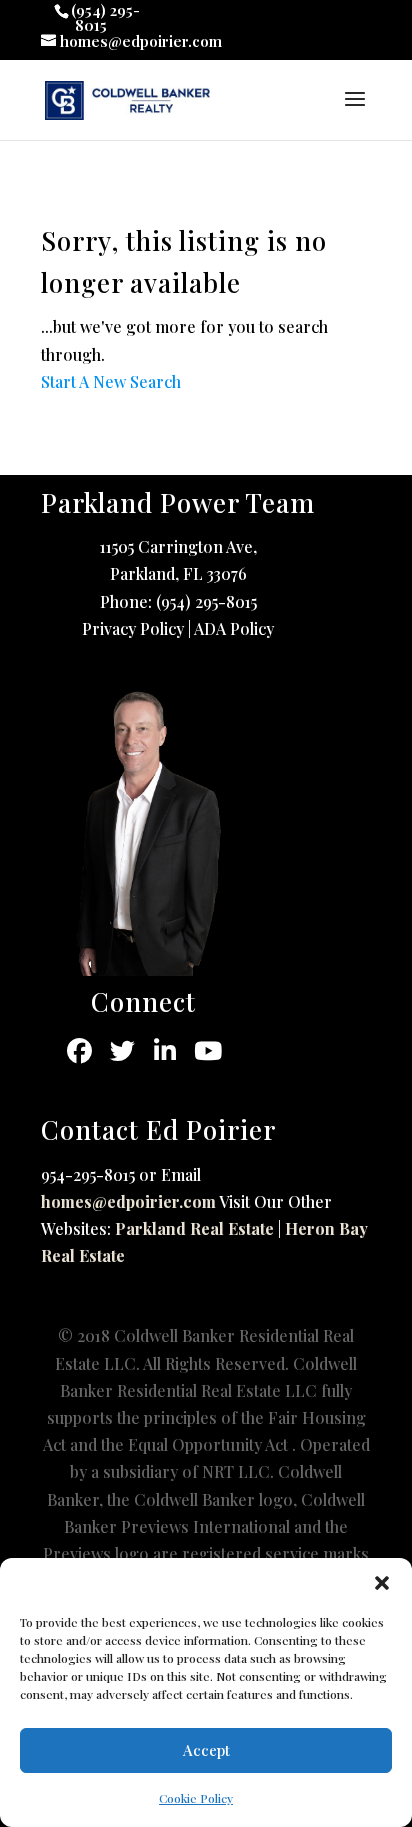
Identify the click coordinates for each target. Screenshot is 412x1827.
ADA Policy (234, 628)
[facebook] (79, 1051)
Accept (206, 1750)
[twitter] (122, 1051)
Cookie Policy (196, 1798)
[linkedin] (165, 1051)
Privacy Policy (133, 628)
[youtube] (208, 1051)
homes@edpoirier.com (128, 1201)
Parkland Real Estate (194, 1228)
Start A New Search (111, 381)
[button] (382, 1583)
